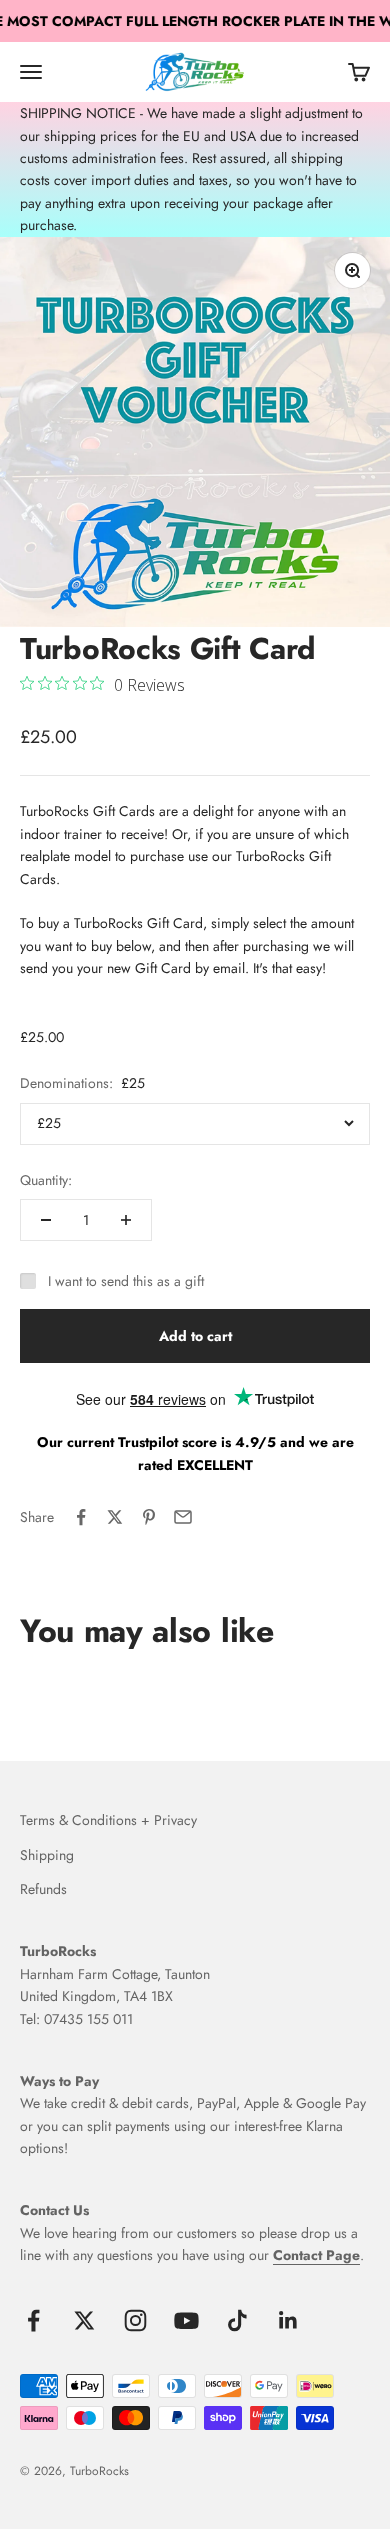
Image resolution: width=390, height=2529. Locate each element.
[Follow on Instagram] (135, 2320)
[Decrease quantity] (46, 1220)
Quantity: (46, 1180)
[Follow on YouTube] (186, 2320)
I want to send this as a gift (126, 1281)
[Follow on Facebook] (33, 2320)
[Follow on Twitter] (84, 2320)
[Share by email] (183, 1517)
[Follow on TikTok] (237, 2320)
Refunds (43, 1889)
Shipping (47, 1855)
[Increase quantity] (126, 1220)
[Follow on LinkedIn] (288, 2320)
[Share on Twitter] (115, 1517)
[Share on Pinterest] (149, 1517)
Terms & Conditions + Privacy (108, 1820)
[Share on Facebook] (81, 1517)
